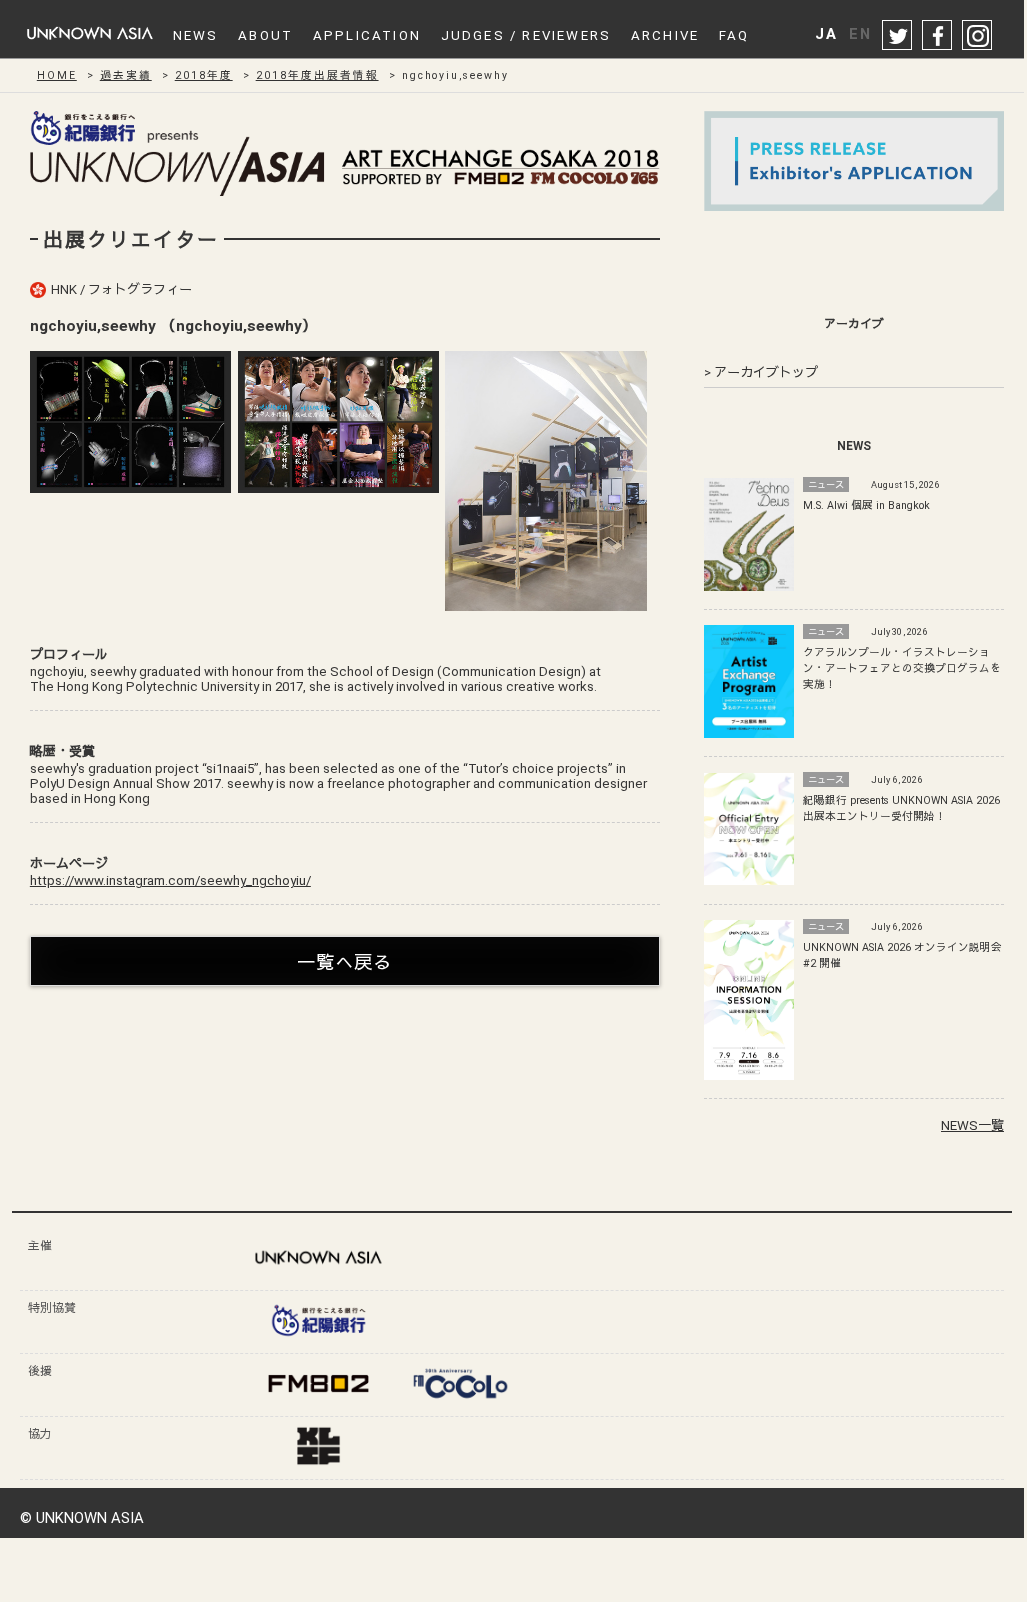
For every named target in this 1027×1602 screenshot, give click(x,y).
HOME (57, 75)
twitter (898, 36)
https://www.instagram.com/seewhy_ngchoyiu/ (170, 880)
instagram (978, 36)
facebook (938, 36)
